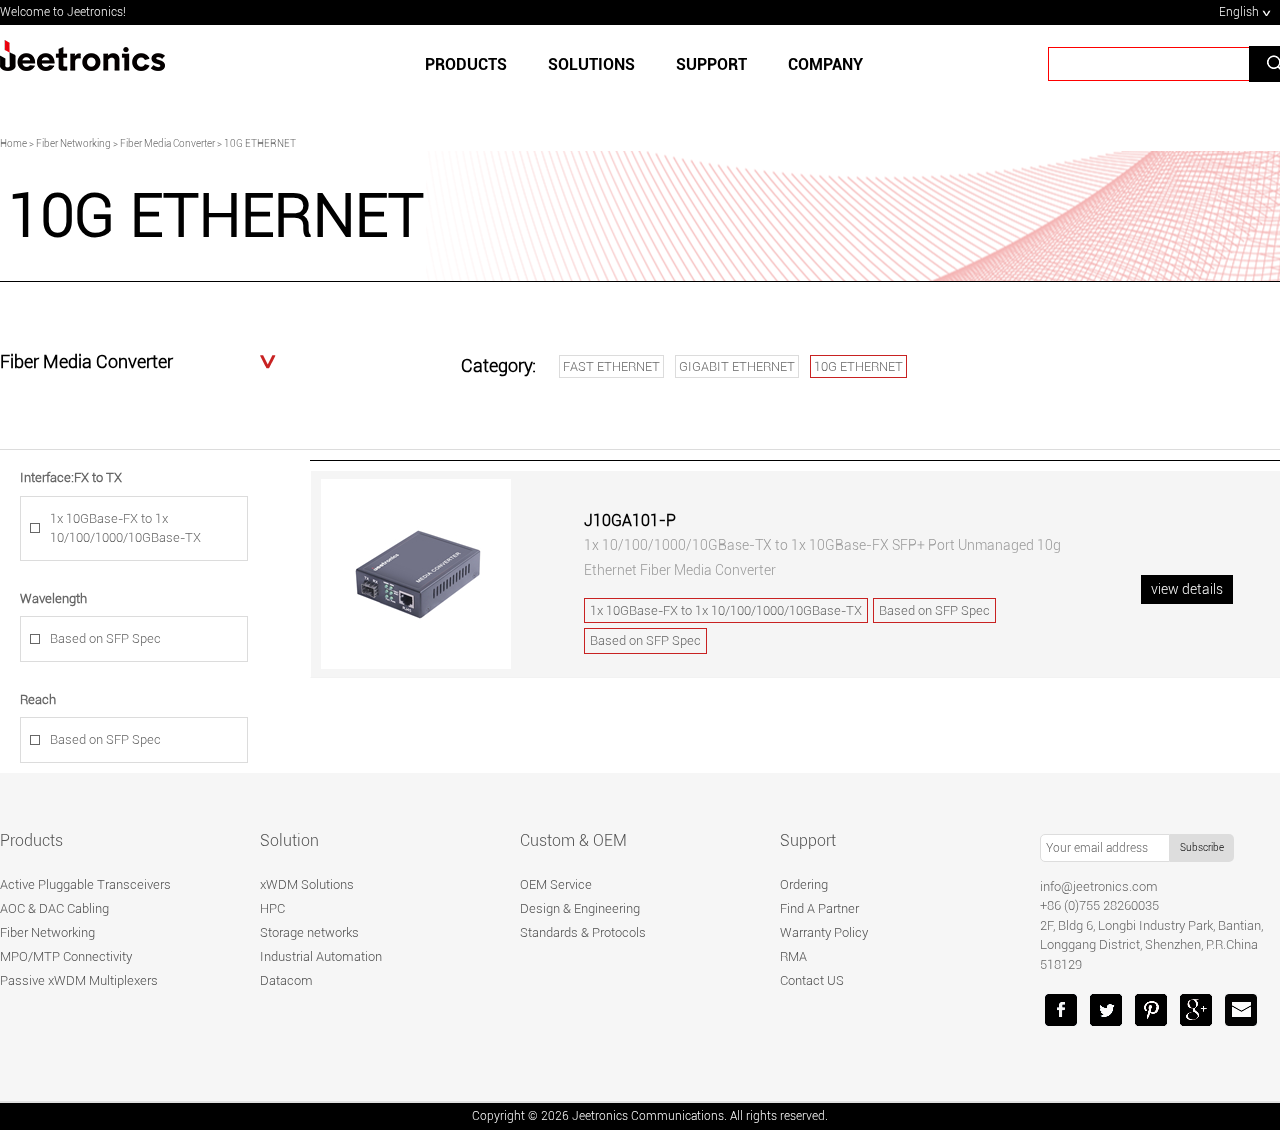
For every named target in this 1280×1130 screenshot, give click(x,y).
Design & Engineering (580, 908)
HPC (272, 908)
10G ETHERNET (858, 366)
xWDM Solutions (307, 884)
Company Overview (419, 133)
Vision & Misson (759, 133)
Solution (289, 840)
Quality (541, 133)
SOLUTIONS (591, 64)
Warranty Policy (824, 932)
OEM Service (556, 884)
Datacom (286, 980)
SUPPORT (711, 64)
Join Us (871, 133)
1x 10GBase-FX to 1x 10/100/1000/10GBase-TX (125, 528)
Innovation (636, 133)
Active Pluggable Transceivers (85, 884)
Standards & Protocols (583, 932)
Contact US (812, 980)
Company (825, 64)
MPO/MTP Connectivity (66, 956)
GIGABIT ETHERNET (737, 366)
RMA (793, 956)
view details (1187, 589)
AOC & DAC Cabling (54, 908)
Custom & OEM (573, 840)
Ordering (804, 884)
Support (808, 840)
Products (466, 64)
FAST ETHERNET (611, 366)
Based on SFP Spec (105, 638)
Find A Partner (819, 908)
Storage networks (309, 932)
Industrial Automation (321, 956)
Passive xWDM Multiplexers (79, 980)
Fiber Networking (47, 932)
